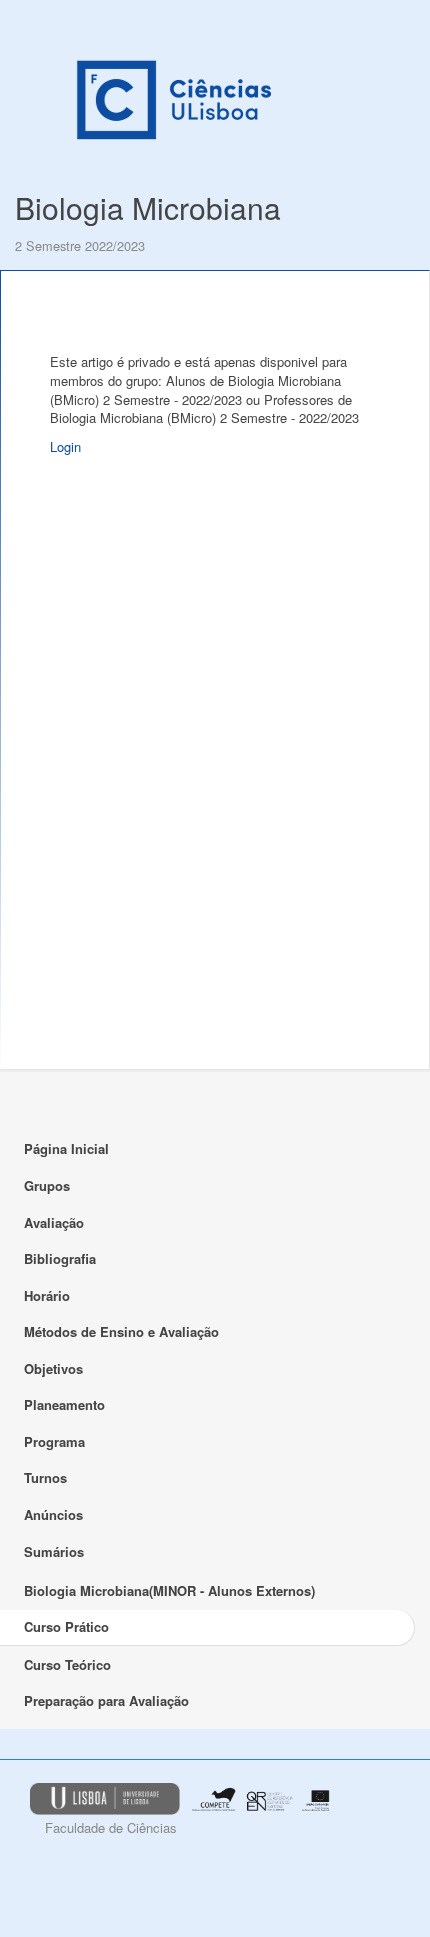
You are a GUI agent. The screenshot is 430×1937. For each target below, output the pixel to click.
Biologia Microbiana (148, 207)
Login (65, 446)
